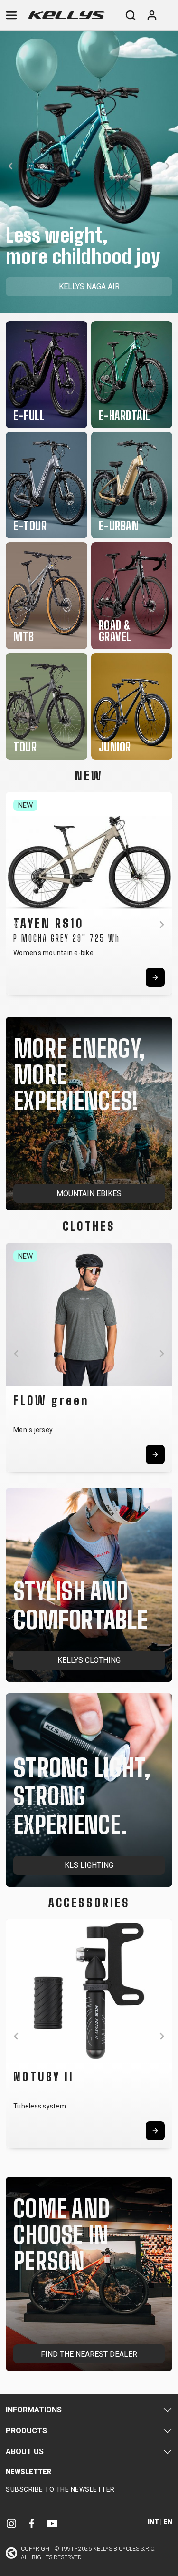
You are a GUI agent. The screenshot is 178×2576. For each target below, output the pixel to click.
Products (26, 2431)
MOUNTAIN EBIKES (89, 1194)
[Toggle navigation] (11, 15)
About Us (25, 2452)
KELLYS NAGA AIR (89, 287)
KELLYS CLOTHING (89, 1660)
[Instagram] (11, 2523)
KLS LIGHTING (89, 1865)
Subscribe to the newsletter (60, 2489)
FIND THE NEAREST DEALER (89, 2354)
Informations (34, 2410)
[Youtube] (52, 2523)
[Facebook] (32, 2523)
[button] (10, 166)
